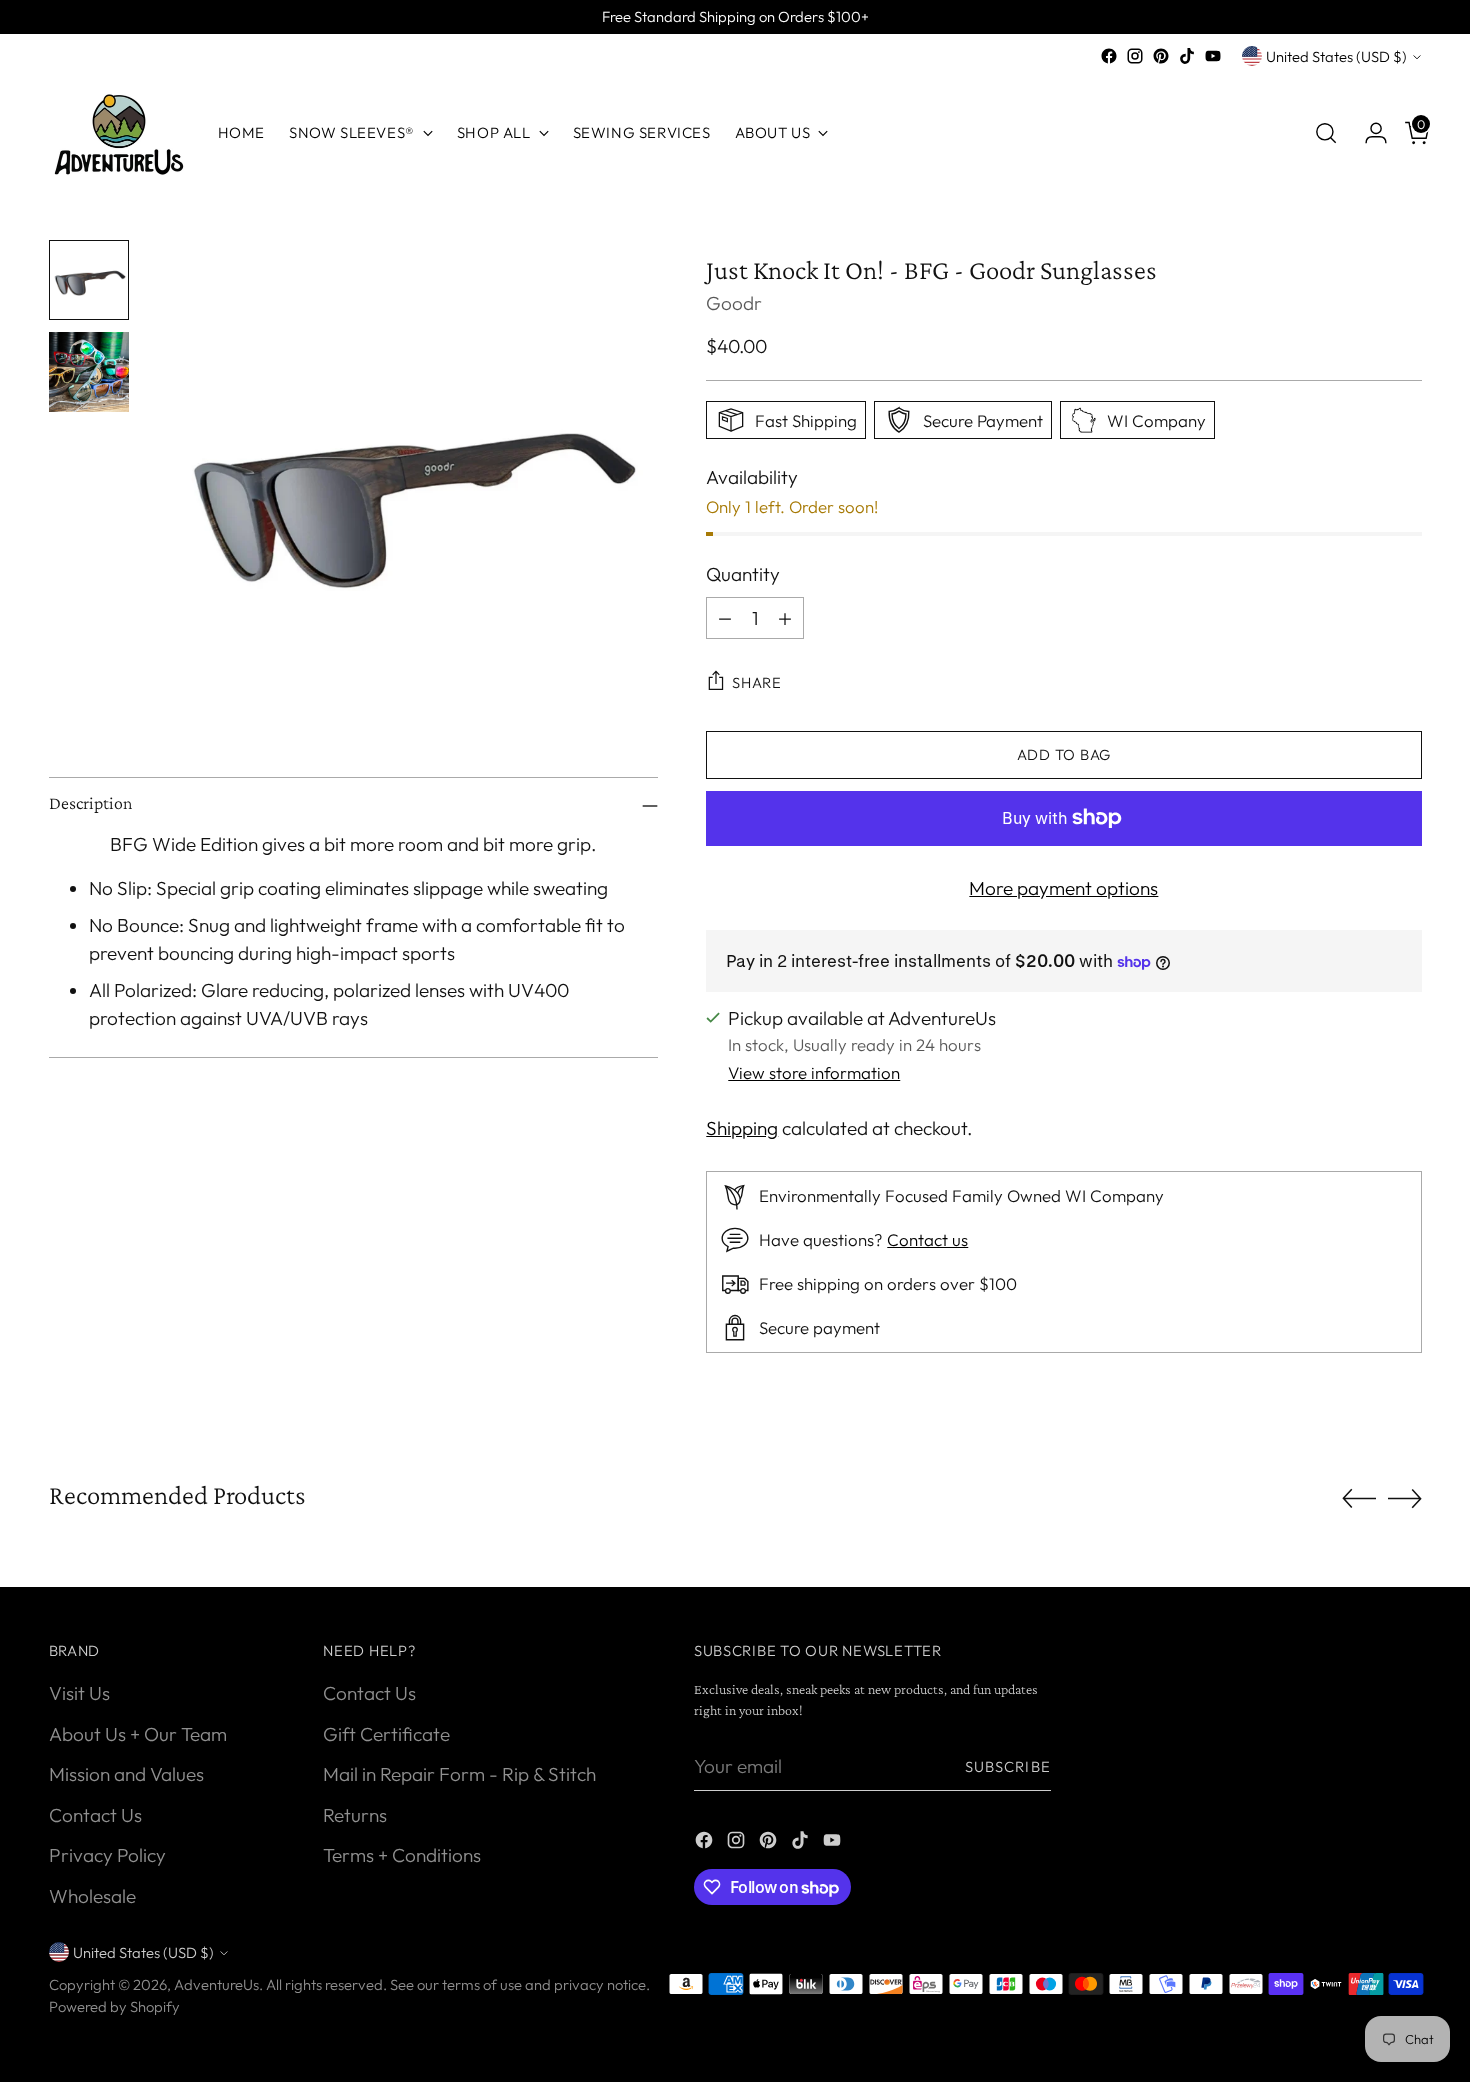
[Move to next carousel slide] (1405, 1498)
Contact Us (95, 1815)
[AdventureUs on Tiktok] (1187, 56)
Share (757, 682)
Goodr (734, 303)
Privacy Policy (107, 1855)
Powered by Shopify (114, 2006)
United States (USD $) (1336, 56)
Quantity (743, 574)
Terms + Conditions (402, 1855)
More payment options (1063, 888)
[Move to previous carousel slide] (1359, 1499)
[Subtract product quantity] (725, 618)
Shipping (742, 1128)
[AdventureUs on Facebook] (1109, 56)
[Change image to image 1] (89, 280)
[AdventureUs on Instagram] (1135, 56)
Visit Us (79, 1693)
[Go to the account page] (1368, 133)
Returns (355, 1815)
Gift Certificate (386, 1734)
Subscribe (1008, 1766)
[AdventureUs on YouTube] (1213, 56)
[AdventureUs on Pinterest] (1161, 56)
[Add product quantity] (785, 618)
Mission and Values (126, 1774)
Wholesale (92, 1896)
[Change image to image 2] (89, 372)
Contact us (927, 1239)
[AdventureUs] (119, 133)
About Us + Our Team (138, 1734)
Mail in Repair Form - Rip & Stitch (459, 1774)
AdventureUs (216, 1984)
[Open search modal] (1326, 133)
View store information (814, 1072)
